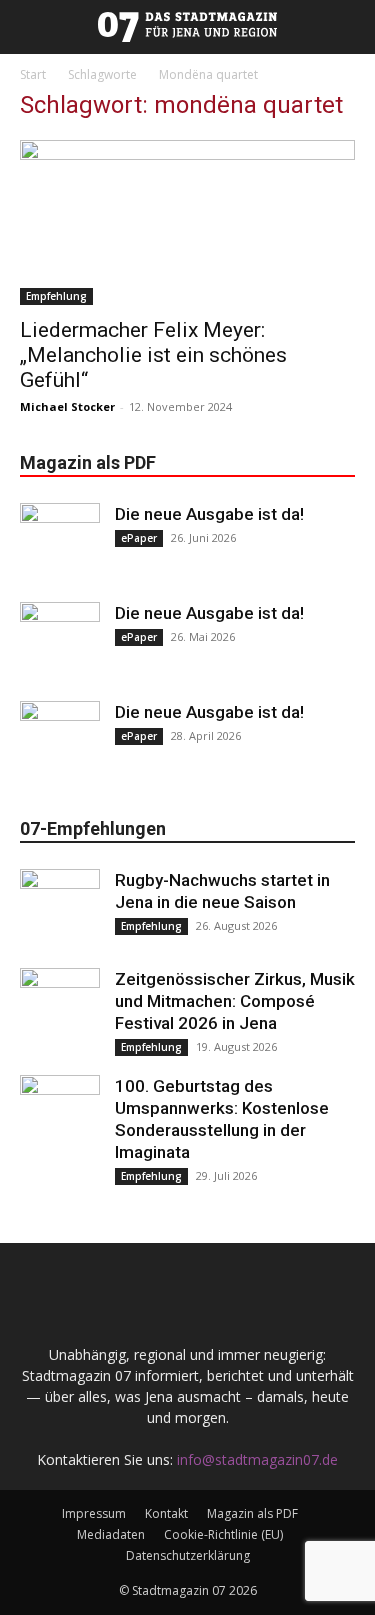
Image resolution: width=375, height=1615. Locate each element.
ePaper (139, 538)
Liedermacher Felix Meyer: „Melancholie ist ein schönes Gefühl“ (153, 355)
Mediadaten (111, 1534)
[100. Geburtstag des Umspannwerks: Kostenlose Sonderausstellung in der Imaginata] (60, 1115)
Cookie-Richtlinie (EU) (223, 1534)
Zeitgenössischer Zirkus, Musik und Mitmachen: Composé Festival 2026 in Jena (235, 1001)
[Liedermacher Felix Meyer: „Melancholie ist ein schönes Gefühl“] (187, 222)
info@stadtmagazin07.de (257, 1459)
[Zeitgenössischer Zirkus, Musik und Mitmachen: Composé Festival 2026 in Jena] (60, 1008)
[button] (12, 27)
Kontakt (166, 1513)
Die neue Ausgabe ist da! (209, 514)
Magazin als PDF (252, 1513)
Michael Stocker (67, 406)
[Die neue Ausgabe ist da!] (60, 543)
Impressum (94, 1513)
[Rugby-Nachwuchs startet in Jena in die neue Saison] (60, 909)
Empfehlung (56, 296)
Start (33, 74)
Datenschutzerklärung (188, 1555)
